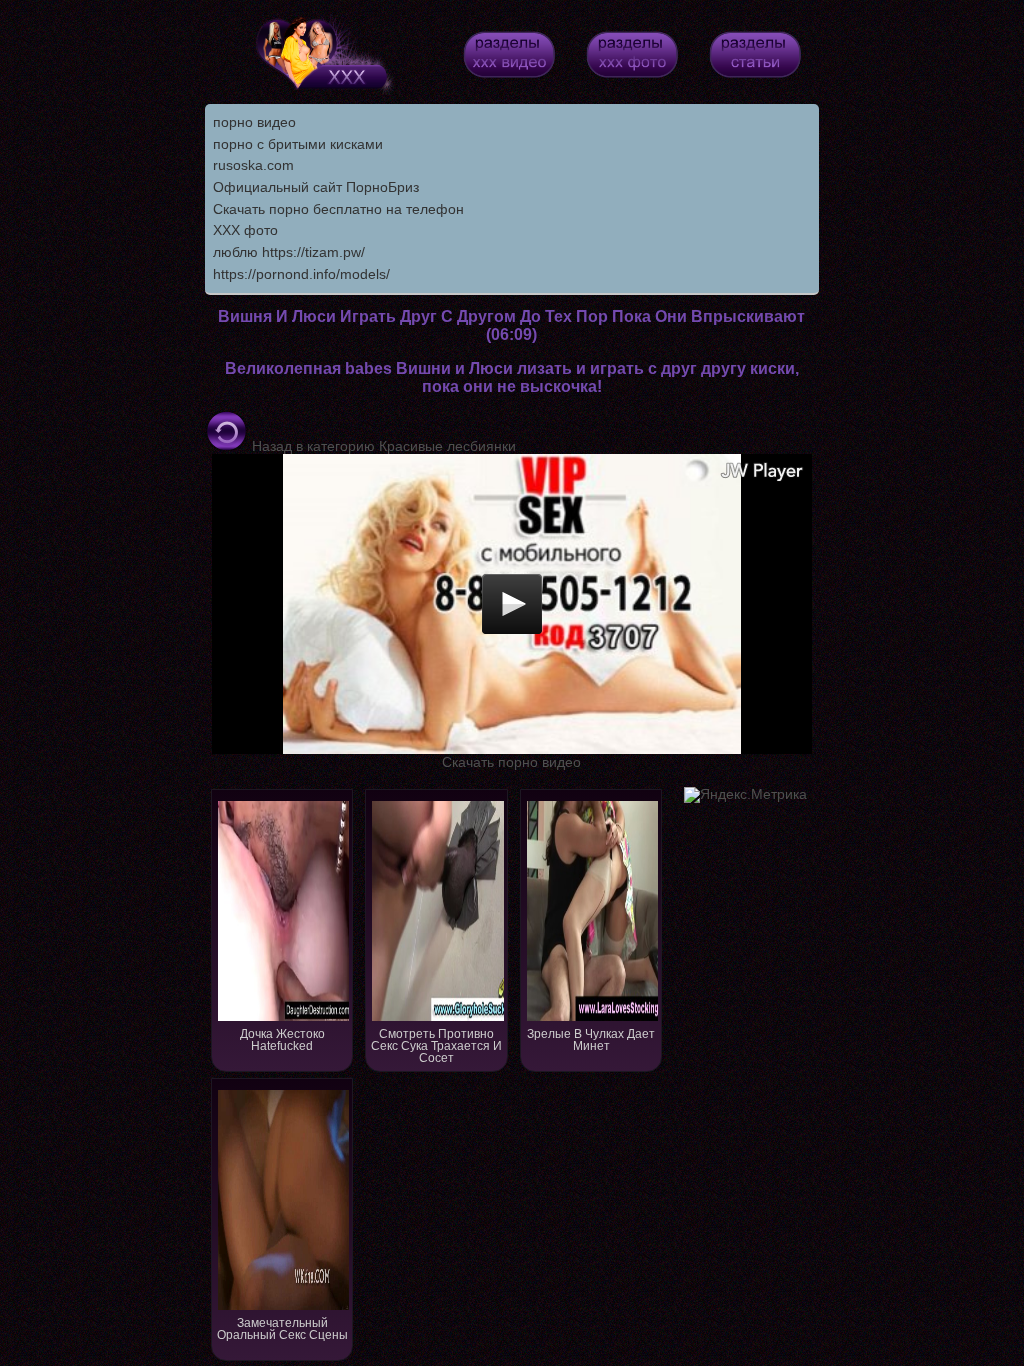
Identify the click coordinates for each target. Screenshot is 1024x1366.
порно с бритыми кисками (298, 144)
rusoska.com (253, 165)
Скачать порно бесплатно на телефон (338, 209)
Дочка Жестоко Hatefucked (282, 1040)
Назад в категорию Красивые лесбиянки (382, 446)
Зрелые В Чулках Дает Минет (591, 1040)
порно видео (254, 122)
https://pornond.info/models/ (301, 274)
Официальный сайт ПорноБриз (316, 187)
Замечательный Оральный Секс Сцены (282, 1329)
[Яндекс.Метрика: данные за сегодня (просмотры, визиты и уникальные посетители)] (745, 795)
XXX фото (245, 230)
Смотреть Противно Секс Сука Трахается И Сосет (436, 1046)
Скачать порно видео (511, 762)
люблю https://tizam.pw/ (289, 252)
